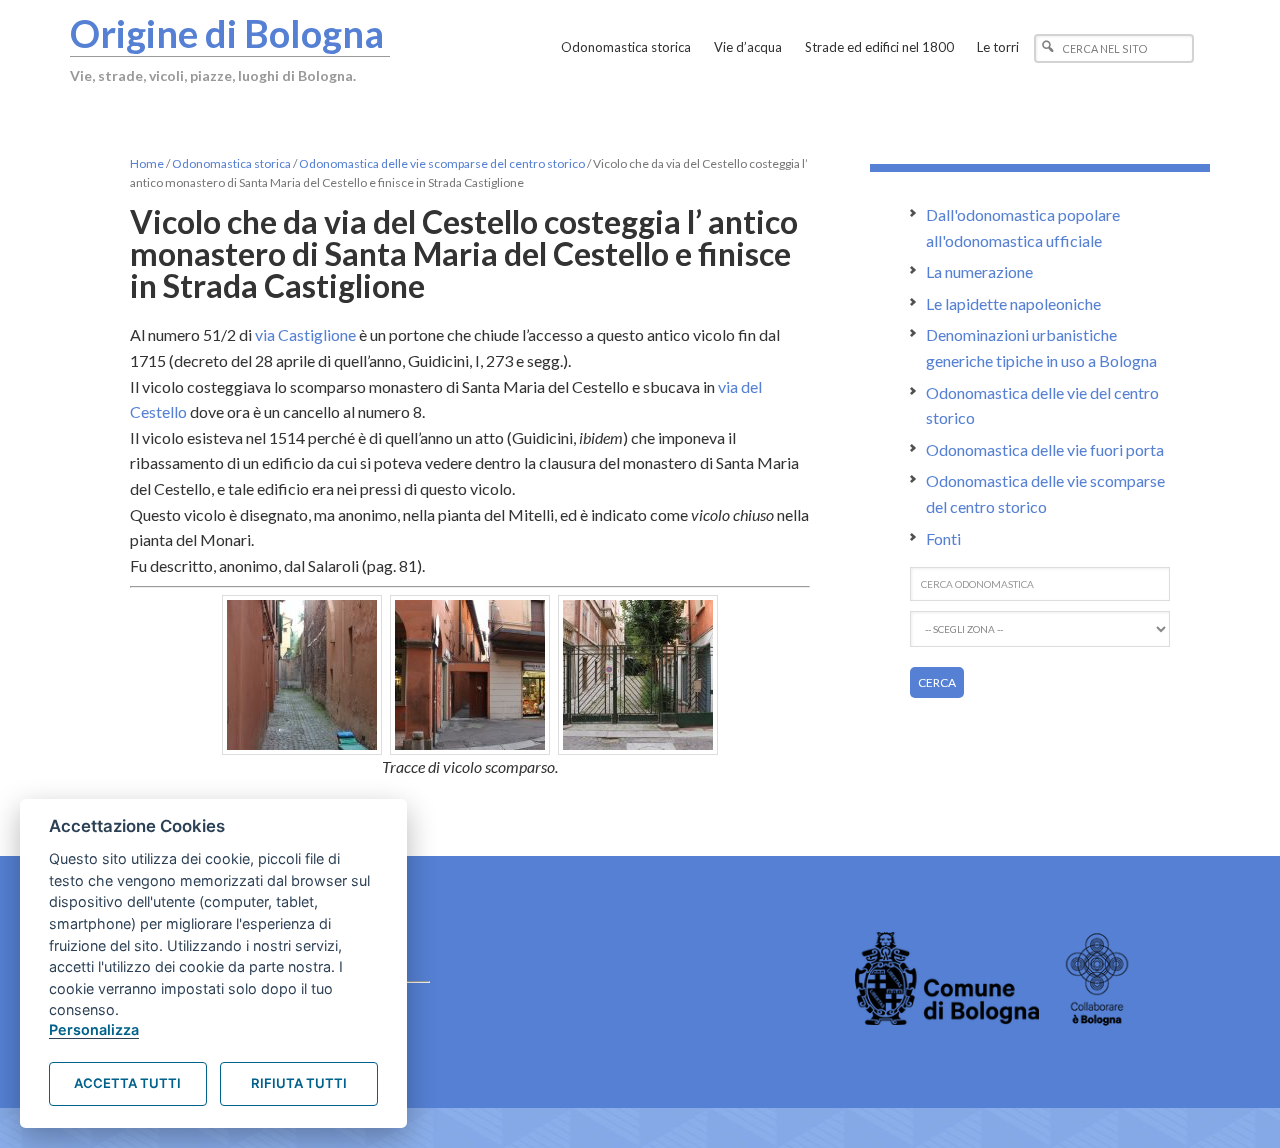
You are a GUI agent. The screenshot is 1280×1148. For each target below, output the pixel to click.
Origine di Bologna (227, 33)
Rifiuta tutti (299, 1083)
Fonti (943, 538)
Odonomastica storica (231, 163)
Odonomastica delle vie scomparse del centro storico (442, 163)
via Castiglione (305, 334)
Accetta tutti (127, 1083)
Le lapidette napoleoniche (1013, 303)
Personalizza (94, 1029)
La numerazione (979, 271)
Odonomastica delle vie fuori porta (1045, 449)
